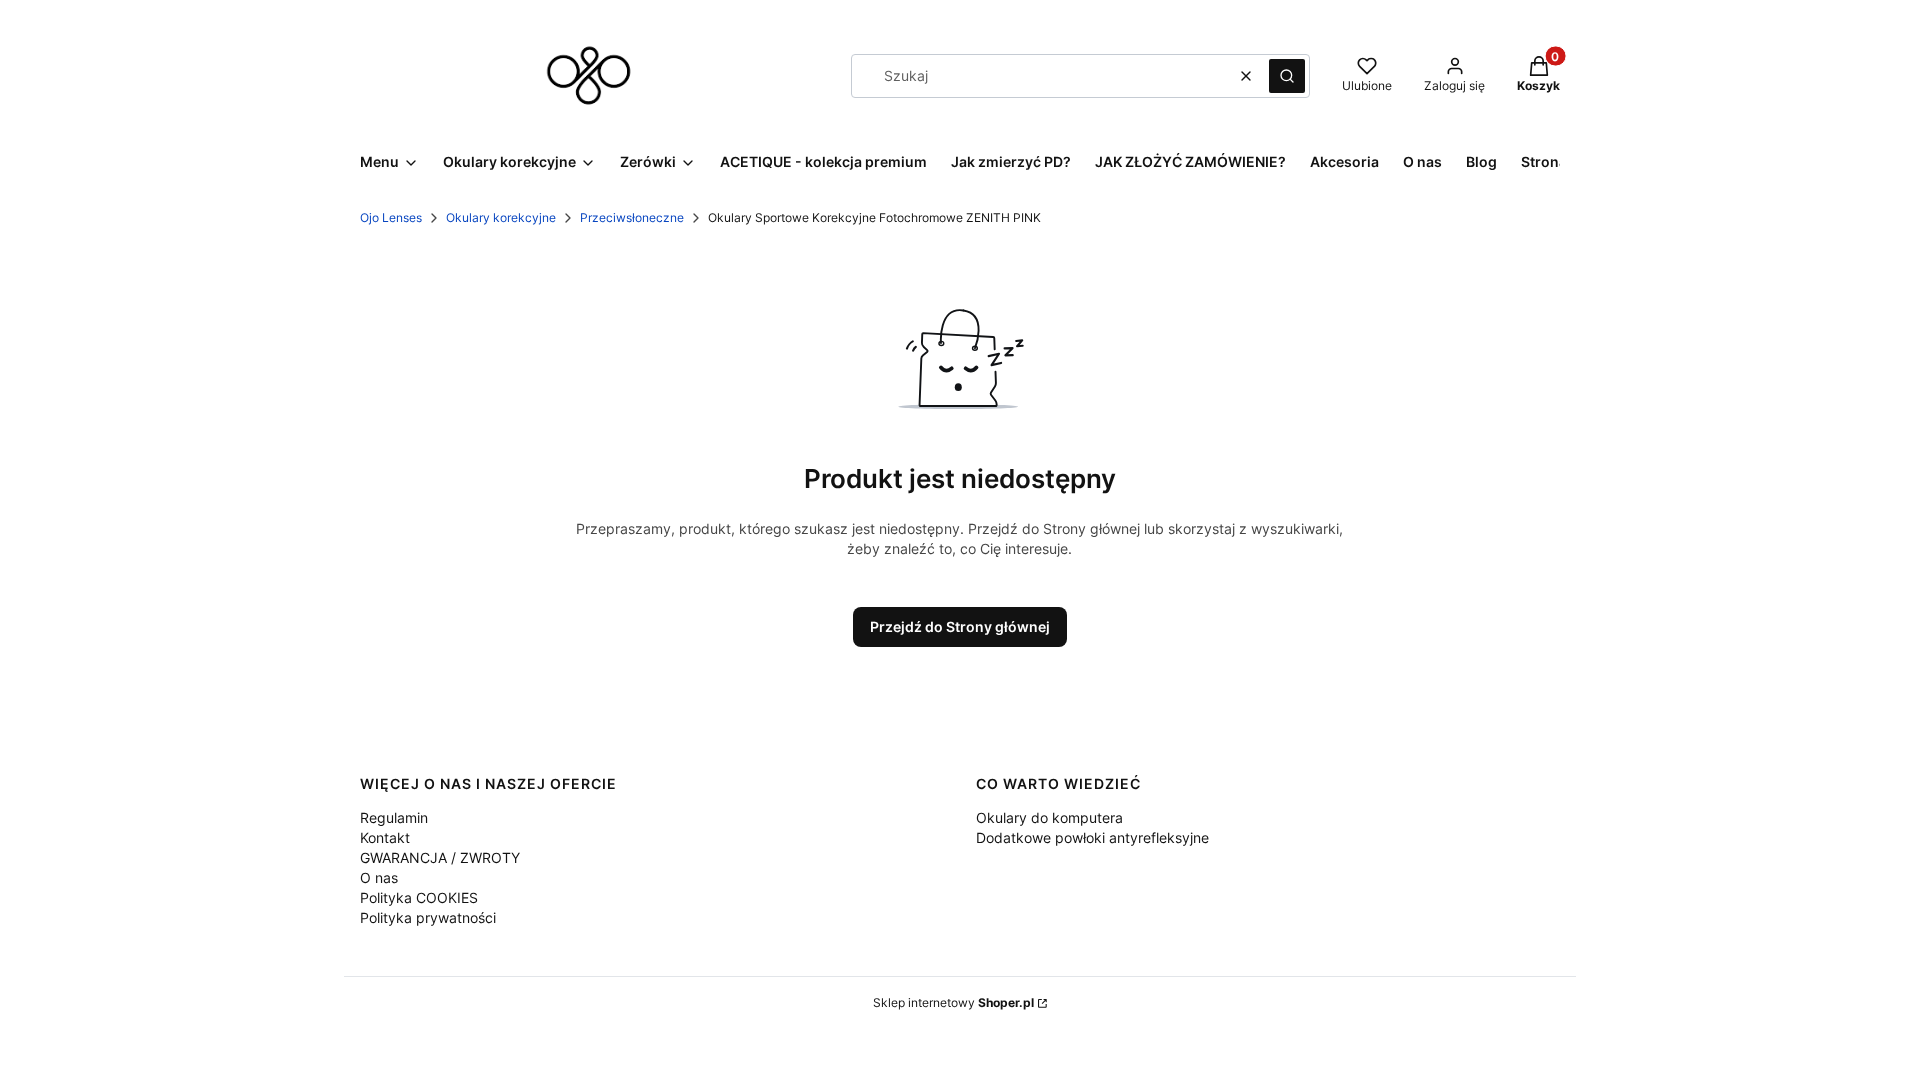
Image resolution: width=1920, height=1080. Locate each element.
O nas (379, 877)
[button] (1287, 76)
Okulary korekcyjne (501, 217)
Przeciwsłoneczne (632, 217)
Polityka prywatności (428, 917)
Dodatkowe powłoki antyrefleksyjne (1092, 837)
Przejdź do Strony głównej (960, 626)
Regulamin (394, 817)
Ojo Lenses (391, 217)
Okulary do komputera (1049, 817)
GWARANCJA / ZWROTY (440, 857)
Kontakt (385, 837)
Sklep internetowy (953, 1002)
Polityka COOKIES (419, 897)
